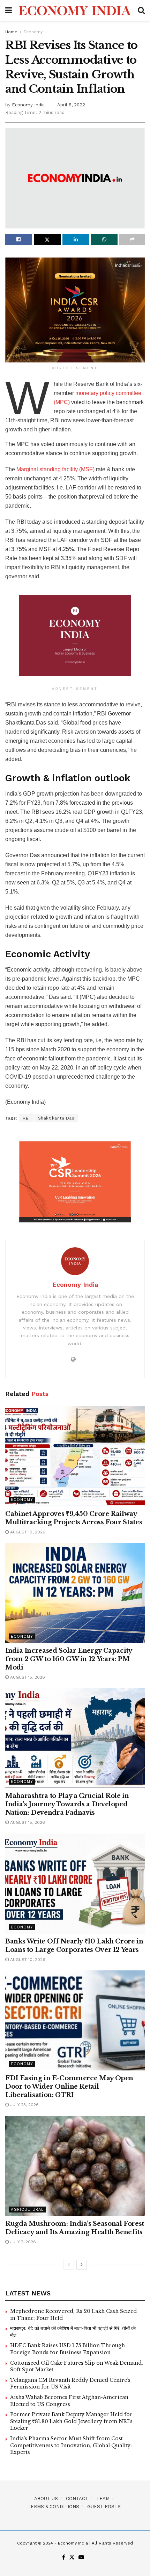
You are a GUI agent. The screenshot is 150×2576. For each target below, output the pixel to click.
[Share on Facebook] (19, 239)
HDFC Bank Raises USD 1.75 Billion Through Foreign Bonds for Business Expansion (67, 2349)
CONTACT (77, 2499)
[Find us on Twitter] (72, 2558)
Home (11, 32)
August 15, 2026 (27, 1677)
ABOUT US (46, 2499)
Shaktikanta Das (56, 1118)
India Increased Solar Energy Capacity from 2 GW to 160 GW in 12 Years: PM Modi (69, 1659)
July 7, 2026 (22, 2242)
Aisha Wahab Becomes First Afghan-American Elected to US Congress (69, 2401)
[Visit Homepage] (75, 10)
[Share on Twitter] (47, 239)
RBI (26, 1118)
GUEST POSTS (104, 2507)
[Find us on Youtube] (81, 2558)
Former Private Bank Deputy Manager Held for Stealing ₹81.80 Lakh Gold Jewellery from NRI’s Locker (71, 2421)
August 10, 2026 (27, 1960)
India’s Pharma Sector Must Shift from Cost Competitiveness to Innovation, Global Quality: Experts (71, 2445)
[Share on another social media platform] (132, 239)
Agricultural (27, 2210)
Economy (33, 32)
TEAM (103, 2499)
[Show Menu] (9, 10)
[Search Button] (141, 10)
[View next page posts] (82, 2265)
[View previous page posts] (69, 2265)
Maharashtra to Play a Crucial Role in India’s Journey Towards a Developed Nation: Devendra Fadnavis (67, 1804)
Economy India (28, 105)
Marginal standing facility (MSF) (55, 469)
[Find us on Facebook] (64, 2558)
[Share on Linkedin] (76, 239)
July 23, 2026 (24, 2105)
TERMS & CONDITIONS (53, 2507)
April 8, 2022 (71, 105)
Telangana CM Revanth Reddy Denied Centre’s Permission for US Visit (70, 2384)
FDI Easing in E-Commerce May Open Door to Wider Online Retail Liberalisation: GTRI (69, 2087)
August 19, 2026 (27, 1532)
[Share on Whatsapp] (104, 239)
